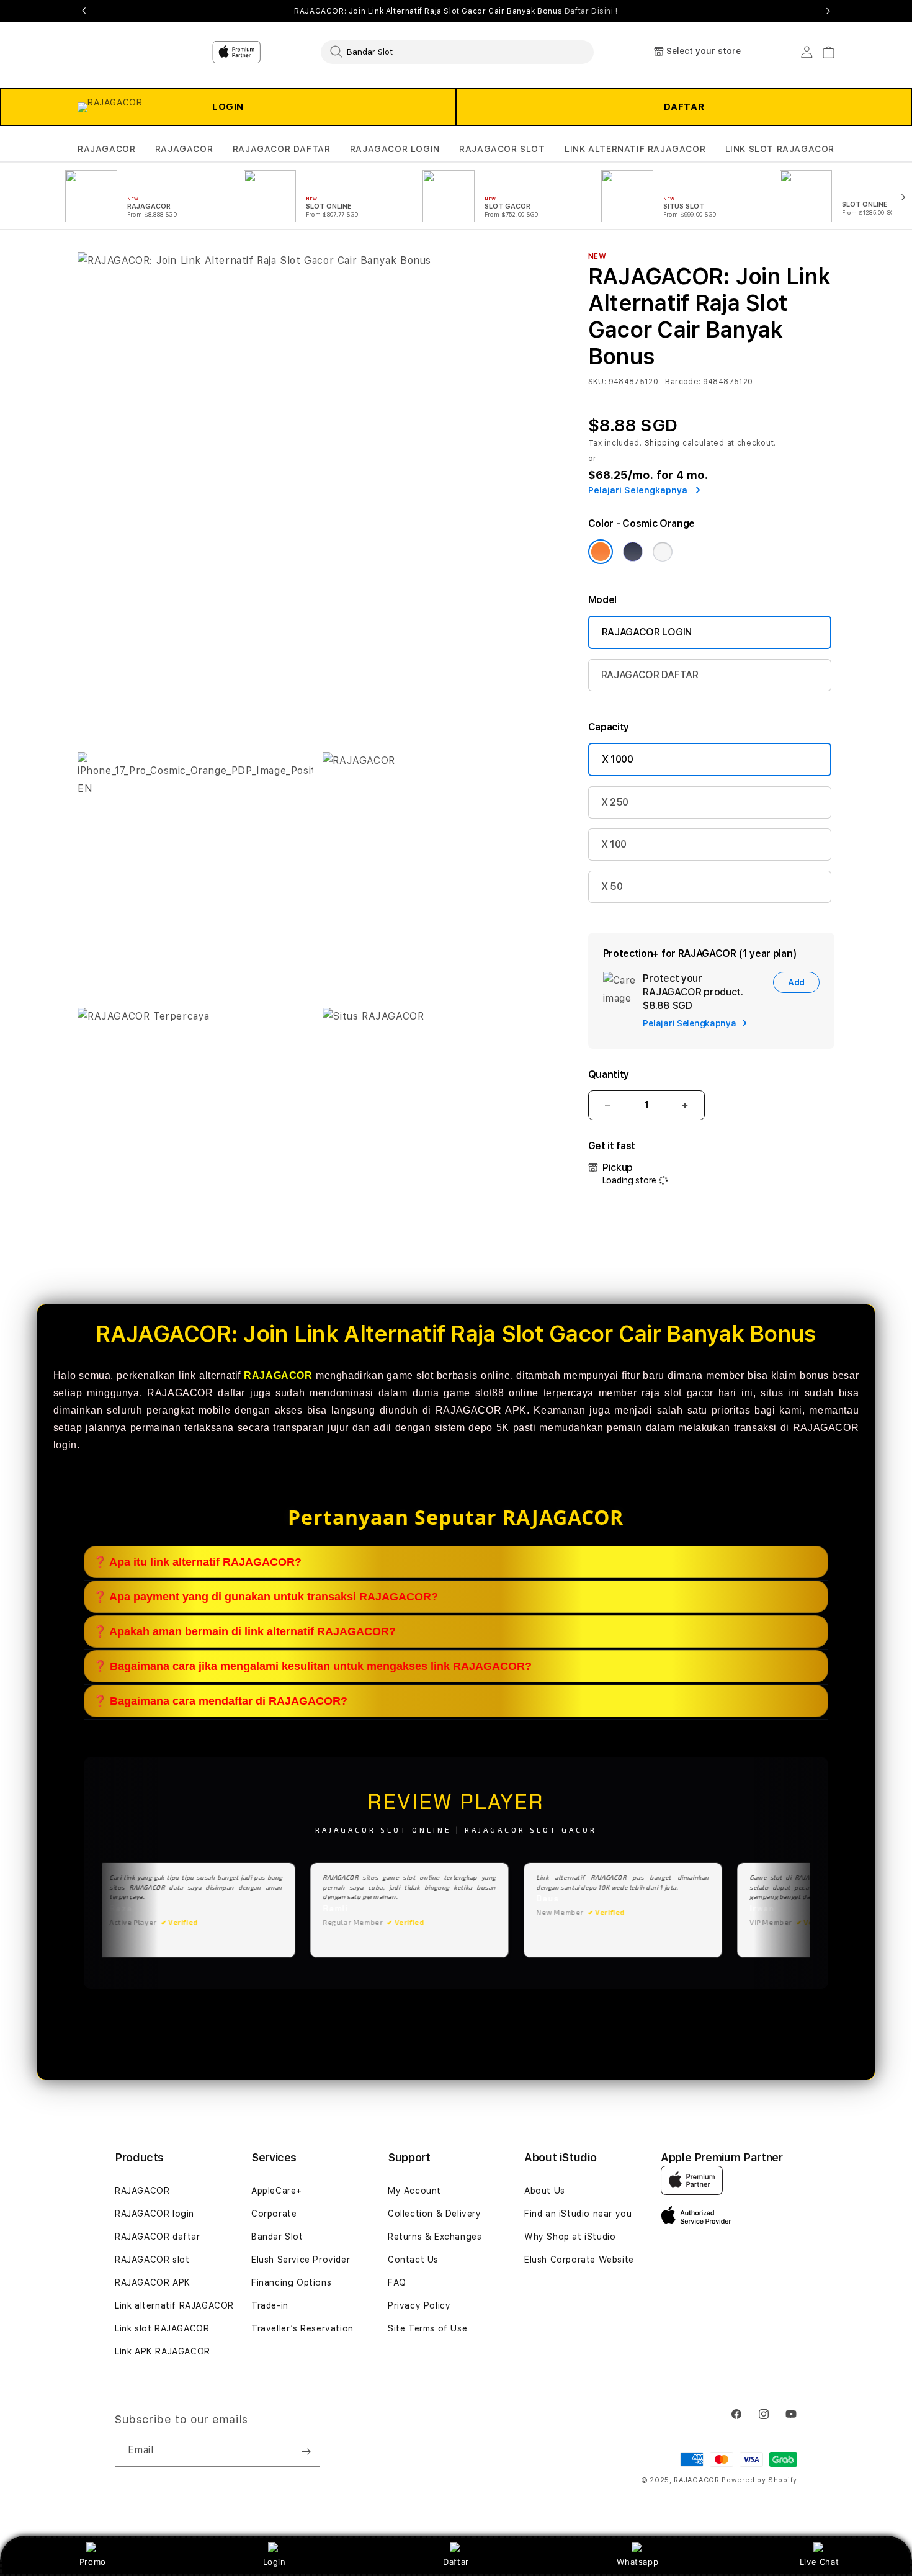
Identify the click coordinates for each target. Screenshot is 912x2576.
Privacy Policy (419, 2305)
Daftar (456, 2562)
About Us (545, 2191)
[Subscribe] (306, 2451)
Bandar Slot (277, 2237)
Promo (93, 2562)
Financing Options (291, 2282)
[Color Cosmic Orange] (601, 552)
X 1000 (618, 759)
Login (275, 2562)
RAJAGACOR (106, 149)
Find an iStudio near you (578, 2214)
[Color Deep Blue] (633, 552)
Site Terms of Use (427, 2328)
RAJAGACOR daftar (158, 2237)
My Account (414, 2191)
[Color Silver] (663, 552)
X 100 (614, 844)
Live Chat (819, 2562)
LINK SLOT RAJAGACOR (780, 149)
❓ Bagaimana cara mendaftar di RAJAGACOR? (220, 1701)
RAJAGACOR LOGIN (395, 149)
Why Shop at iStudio (570, 2237)
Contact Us (413, 2260)
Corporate (274, 2214)
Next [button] (828, 11)
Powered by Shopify (759, 2480)
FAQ (397, 2282)
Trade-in (270, 2305)
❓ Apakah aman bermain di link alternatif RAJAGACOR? (244, 1631)
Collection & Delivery (435, 2214)
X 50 (612, 886)
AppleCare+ (277, 2191)
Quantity (609, 1075)
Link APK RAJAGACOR (163, 2351)
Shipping (663, 443)
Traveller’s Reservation (302, 2328)
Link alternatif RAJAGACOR (174, 2305)
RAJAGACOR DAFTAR (282, 149)
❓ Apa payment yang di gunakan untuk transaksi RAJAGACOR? (266, 1597)
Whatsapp (637, 2562)
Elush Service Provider (301, 2260)
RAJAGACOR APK (153, 2282)
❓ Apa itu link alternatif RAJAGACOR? (197, 1562)
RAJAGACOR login (154, 2214)
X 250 (615, 802)
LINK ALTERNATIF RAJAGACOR (635, 149)
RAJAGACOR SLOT (502, 149)
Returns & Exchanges (435, 2237)
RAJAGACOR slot (152, 2260)
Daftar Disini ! (591, 11)
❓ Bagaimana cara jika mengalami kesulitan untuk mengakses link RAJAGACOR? (312, 1666)
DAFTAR (684, 107)
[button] (106, 149)
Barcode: (683, 382)
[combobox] (457, 52)
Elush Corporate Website (579, 2260)
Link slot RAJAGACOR (162, 2328)
